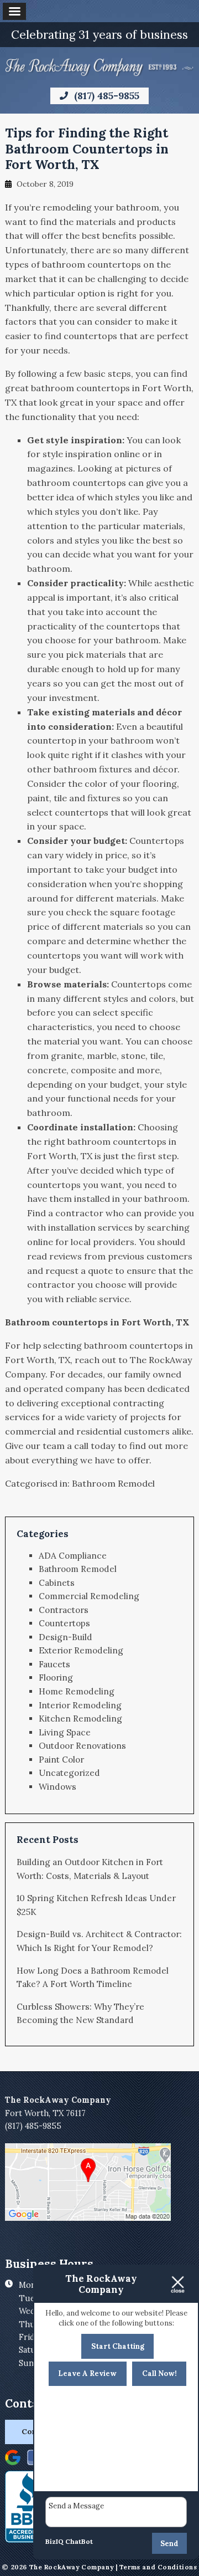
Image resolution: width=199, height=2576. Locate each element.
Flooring (56, 1678)
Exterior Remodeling (81, 1650)
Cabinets (57, 1583)
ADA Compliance (73, 1556)
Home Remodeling (77, 1691)
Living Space (65, 1732)
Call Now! (159, 2373)
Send (169, 2544)
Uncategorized (69, 1773)
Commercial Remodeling (89, 1596)
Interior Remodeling (80, 1705)
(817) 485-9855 (105, 96)
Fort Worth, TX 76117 (45, 2113)
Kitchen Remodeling (80, 1719)
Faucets (54, 1664)
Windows (57, 1787)
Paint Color (61, 1760)
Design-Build (66, 1637)
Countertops (64, 1623)
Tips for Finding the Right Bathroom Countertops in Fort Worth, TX (87, 148)
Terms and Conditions (158, 2567)
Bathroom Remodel (113, 1483)
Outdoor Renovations (82, 1746)
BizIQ (54, 2541)
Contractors (64, 1610)
